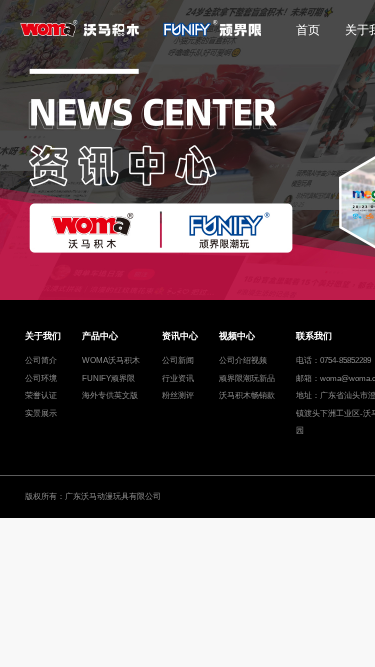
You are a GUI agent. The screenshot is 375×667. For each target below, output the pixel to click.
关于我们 (43, 336)
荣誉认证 (41, 395)
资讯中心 (180, 336)
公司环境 (41, 378)
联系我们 (314, 336)
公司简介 (41, 360)
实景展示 (41, 413)
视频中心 (237, 336)
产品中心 (100, 336)
